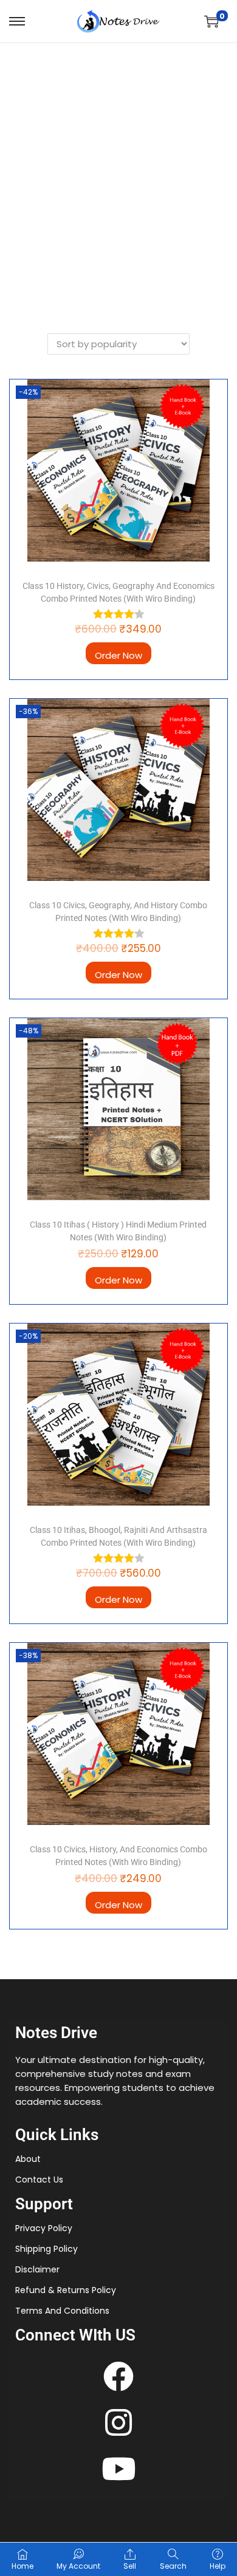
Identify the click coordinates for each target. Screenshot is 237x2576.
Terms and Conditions (62, 2311)
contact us (39, 2180)
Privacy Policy (44, 2228)
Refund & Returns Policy (66, 2290)
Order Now (118, 655)
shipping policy (46, 2249)
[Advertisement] (118, 168)
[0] (211, 21)
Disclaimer (37, 2269)
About (28, 2159)
